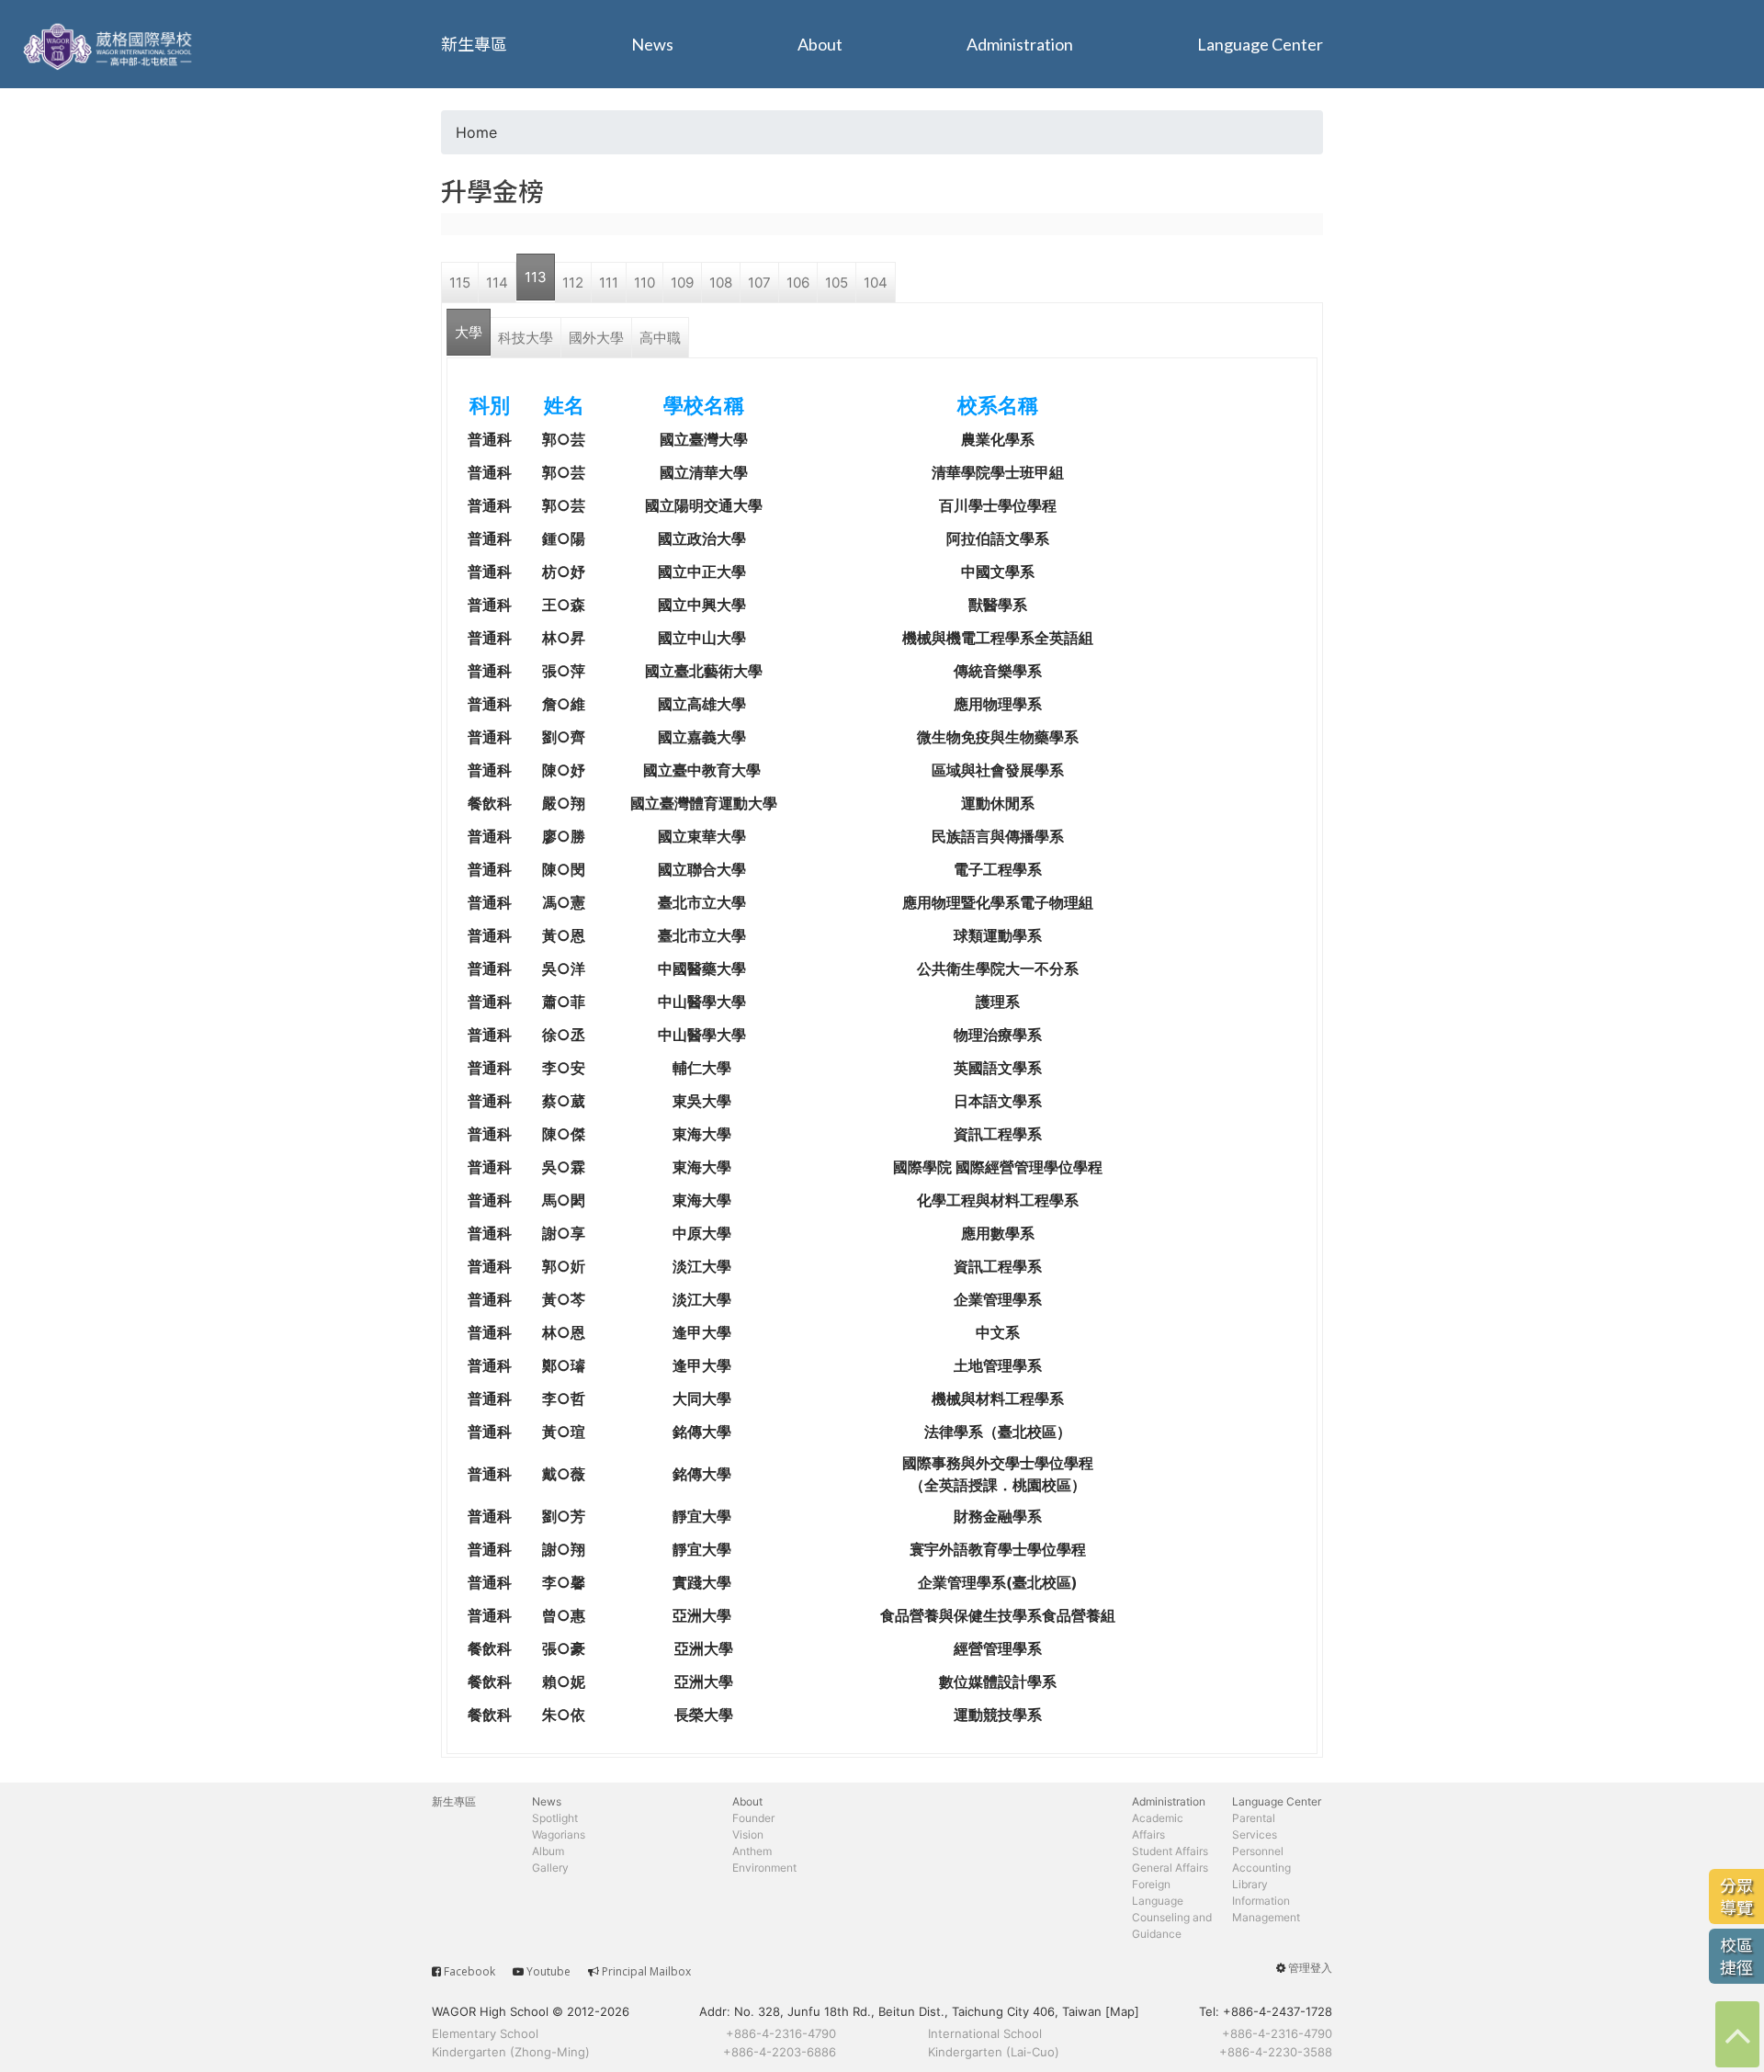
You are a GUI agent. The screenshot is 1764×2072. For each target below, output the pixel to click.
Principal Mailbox (646, 1971)
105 (837, 283)
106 (798, 283)
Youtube (548, 1971)
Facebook (469, 1971)
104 (876, 283)
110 (645, 283)
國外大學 (596, 338)
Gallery (550, 1868)
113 (536, 277)
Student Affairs (1170, 1851)
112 (573, 283)
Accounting (1261, 1868)
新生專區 (474, 44)
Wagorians (559, 1834)
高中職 (660, 338)
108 (721, 283)
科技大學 (526, 338)
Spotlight (555, 1818)
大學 (469, 332)
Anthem (752, 1851)
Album (548, 1851)
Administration (1020, 44)
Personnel (1258, 1851)
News (652, 44)
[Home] (110, 44)
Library (1250, 1884)
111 (609, 283)
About (820, 44)
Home (476, 132)
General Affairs (1170, 1868)
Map (1122, 2011)
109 (682, 283)
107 (759, 283)
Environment (764, 1868)
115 (460, 283)
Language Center (1260, 44)
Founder (753, 1818)
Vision (748, 1834)
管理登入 (1310, 1968)
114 (497, 283)
